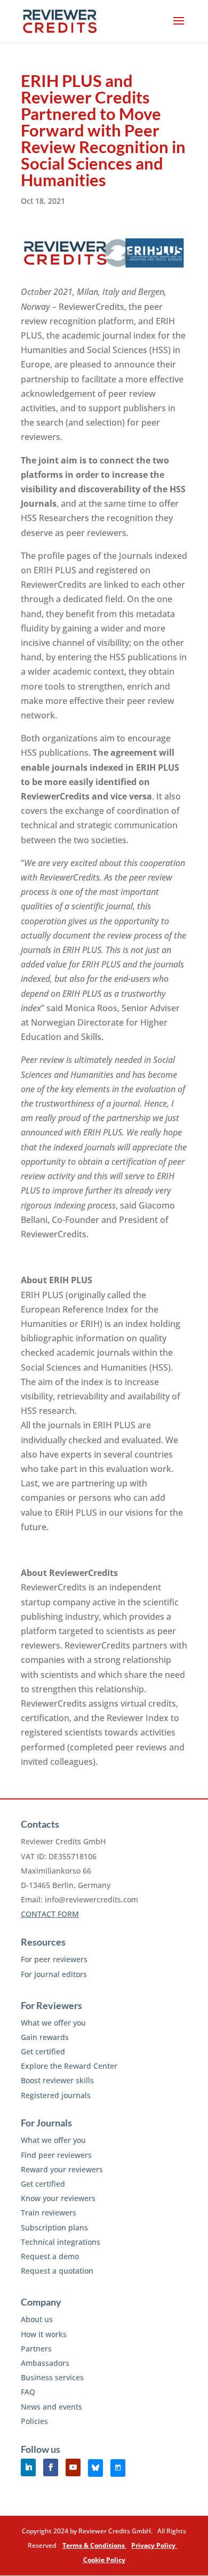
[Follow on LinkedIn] (28, 2467)
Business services (52, 2377)
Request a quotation (57, 2271)
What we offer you (53, 2023)
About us (37, 2319)
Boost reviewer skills (57, 2080)
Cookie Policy (104, 2560)
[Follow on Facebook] (51, 2467)
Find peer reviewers (56, 2155)
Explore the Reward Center (69, 2066)
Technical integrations (61, 2242)
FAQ (28, 2392)
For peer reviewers (54, 1959)
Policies (34, 2421)
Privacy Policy (154, 2545)
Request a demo (50, 2256)
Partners (36, 2349)
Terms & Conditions (94, 2545)
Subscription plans (54, 2227)
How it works (44, 2334)
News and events (51, 2407)
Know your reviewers (58, 2198)
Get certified (43, 2051)
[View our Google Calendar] (118, 2468)
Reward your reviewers (62, 2169)
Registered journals (56, 2095)
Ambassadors (45, 2363)
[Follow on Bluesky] (95, 2468)
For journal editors (54, 1974)
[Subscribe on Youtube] (73, 2467)
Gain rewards (45, 2037)
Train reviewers (49, 2213)
